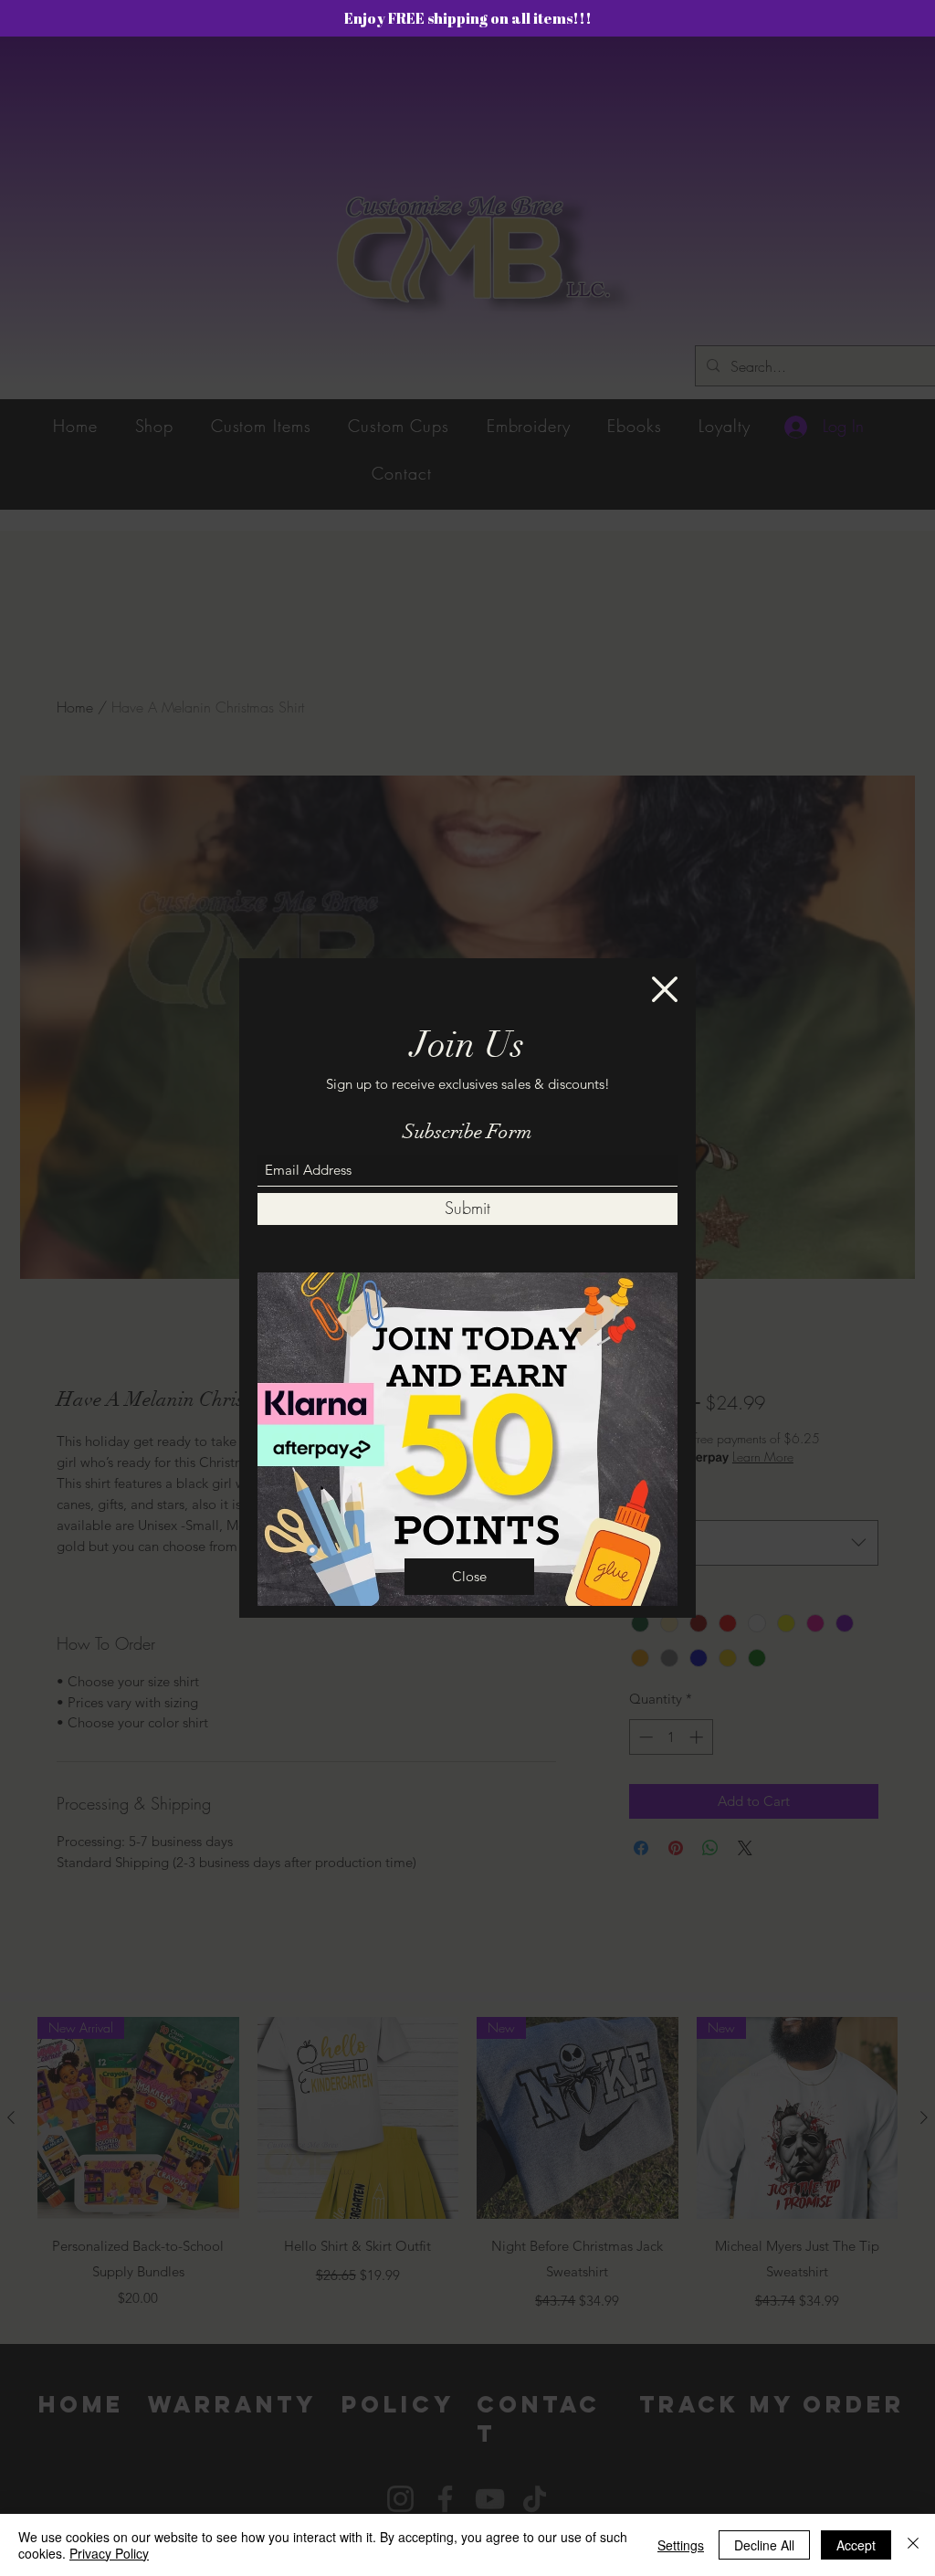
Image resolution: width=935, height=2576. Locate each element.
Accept (856, 2545)
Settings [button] (681, 2545)
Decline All (764, 2545)
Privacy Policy (109, 2553)
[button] (665, 989)
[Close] (913, 2545)
